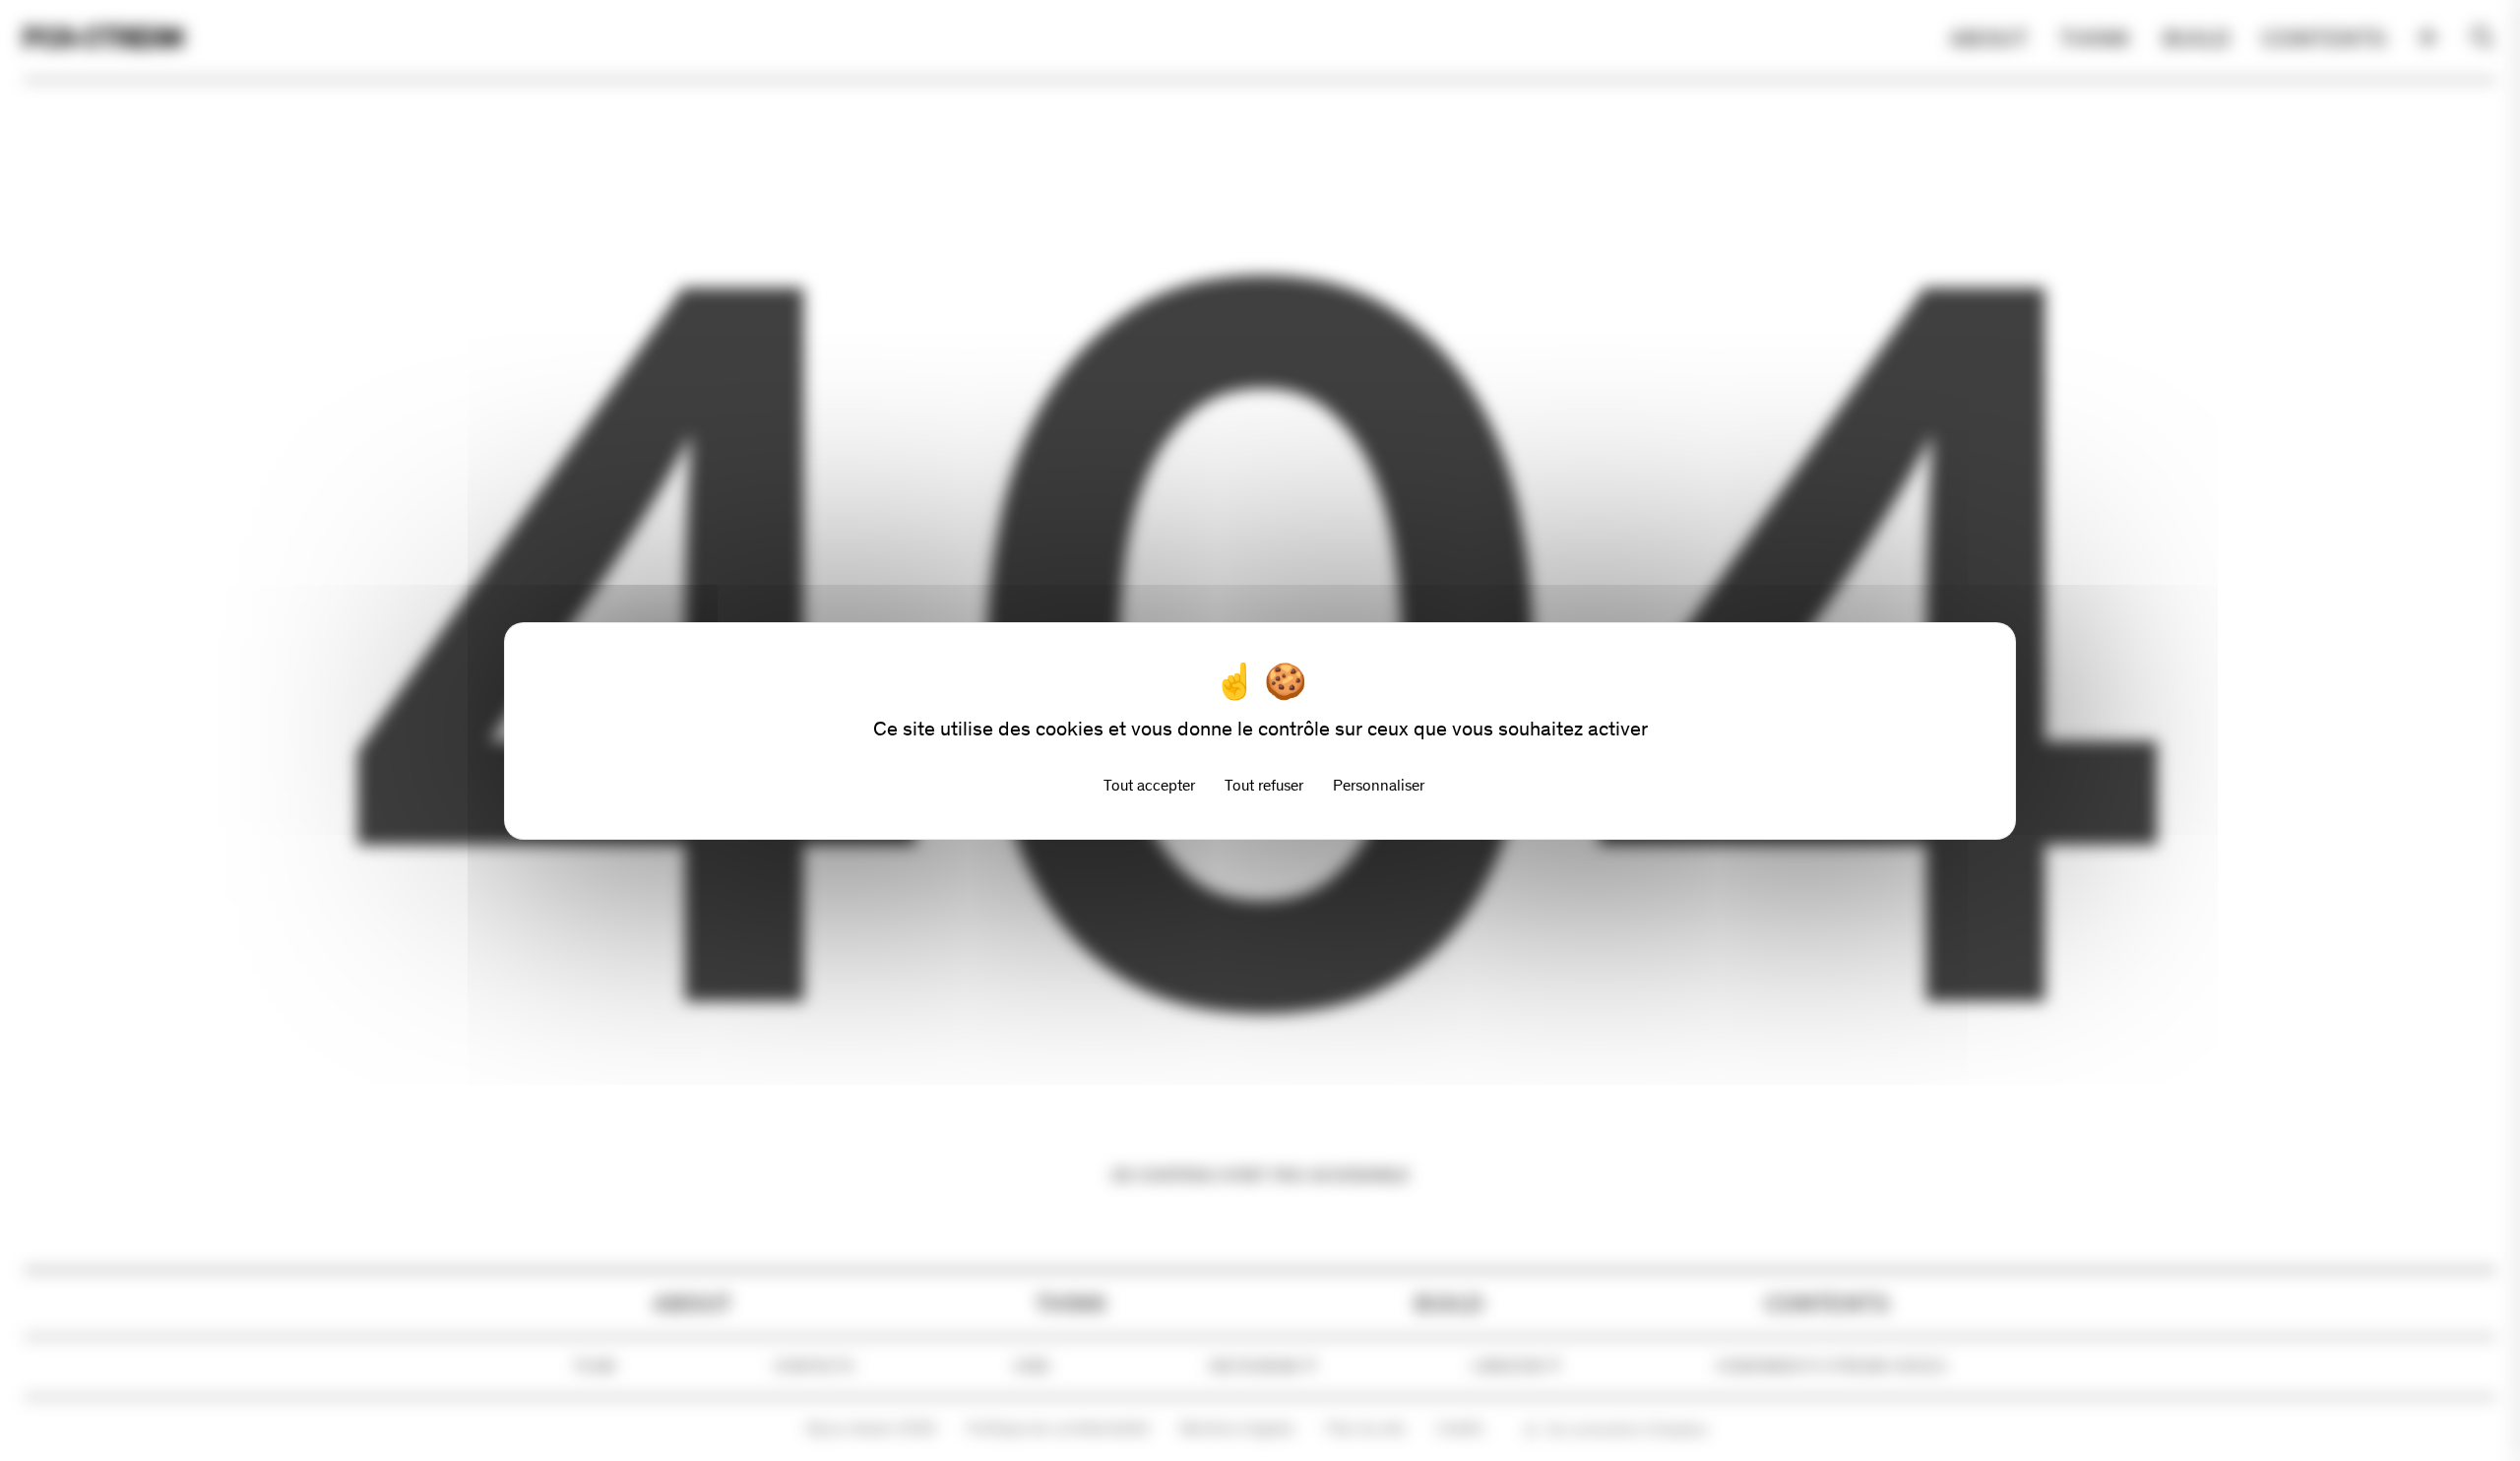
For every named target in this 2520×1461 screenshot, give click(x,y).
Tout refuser (1264, 785)
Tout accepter (1149, 785)
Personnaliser (1379, 785)
